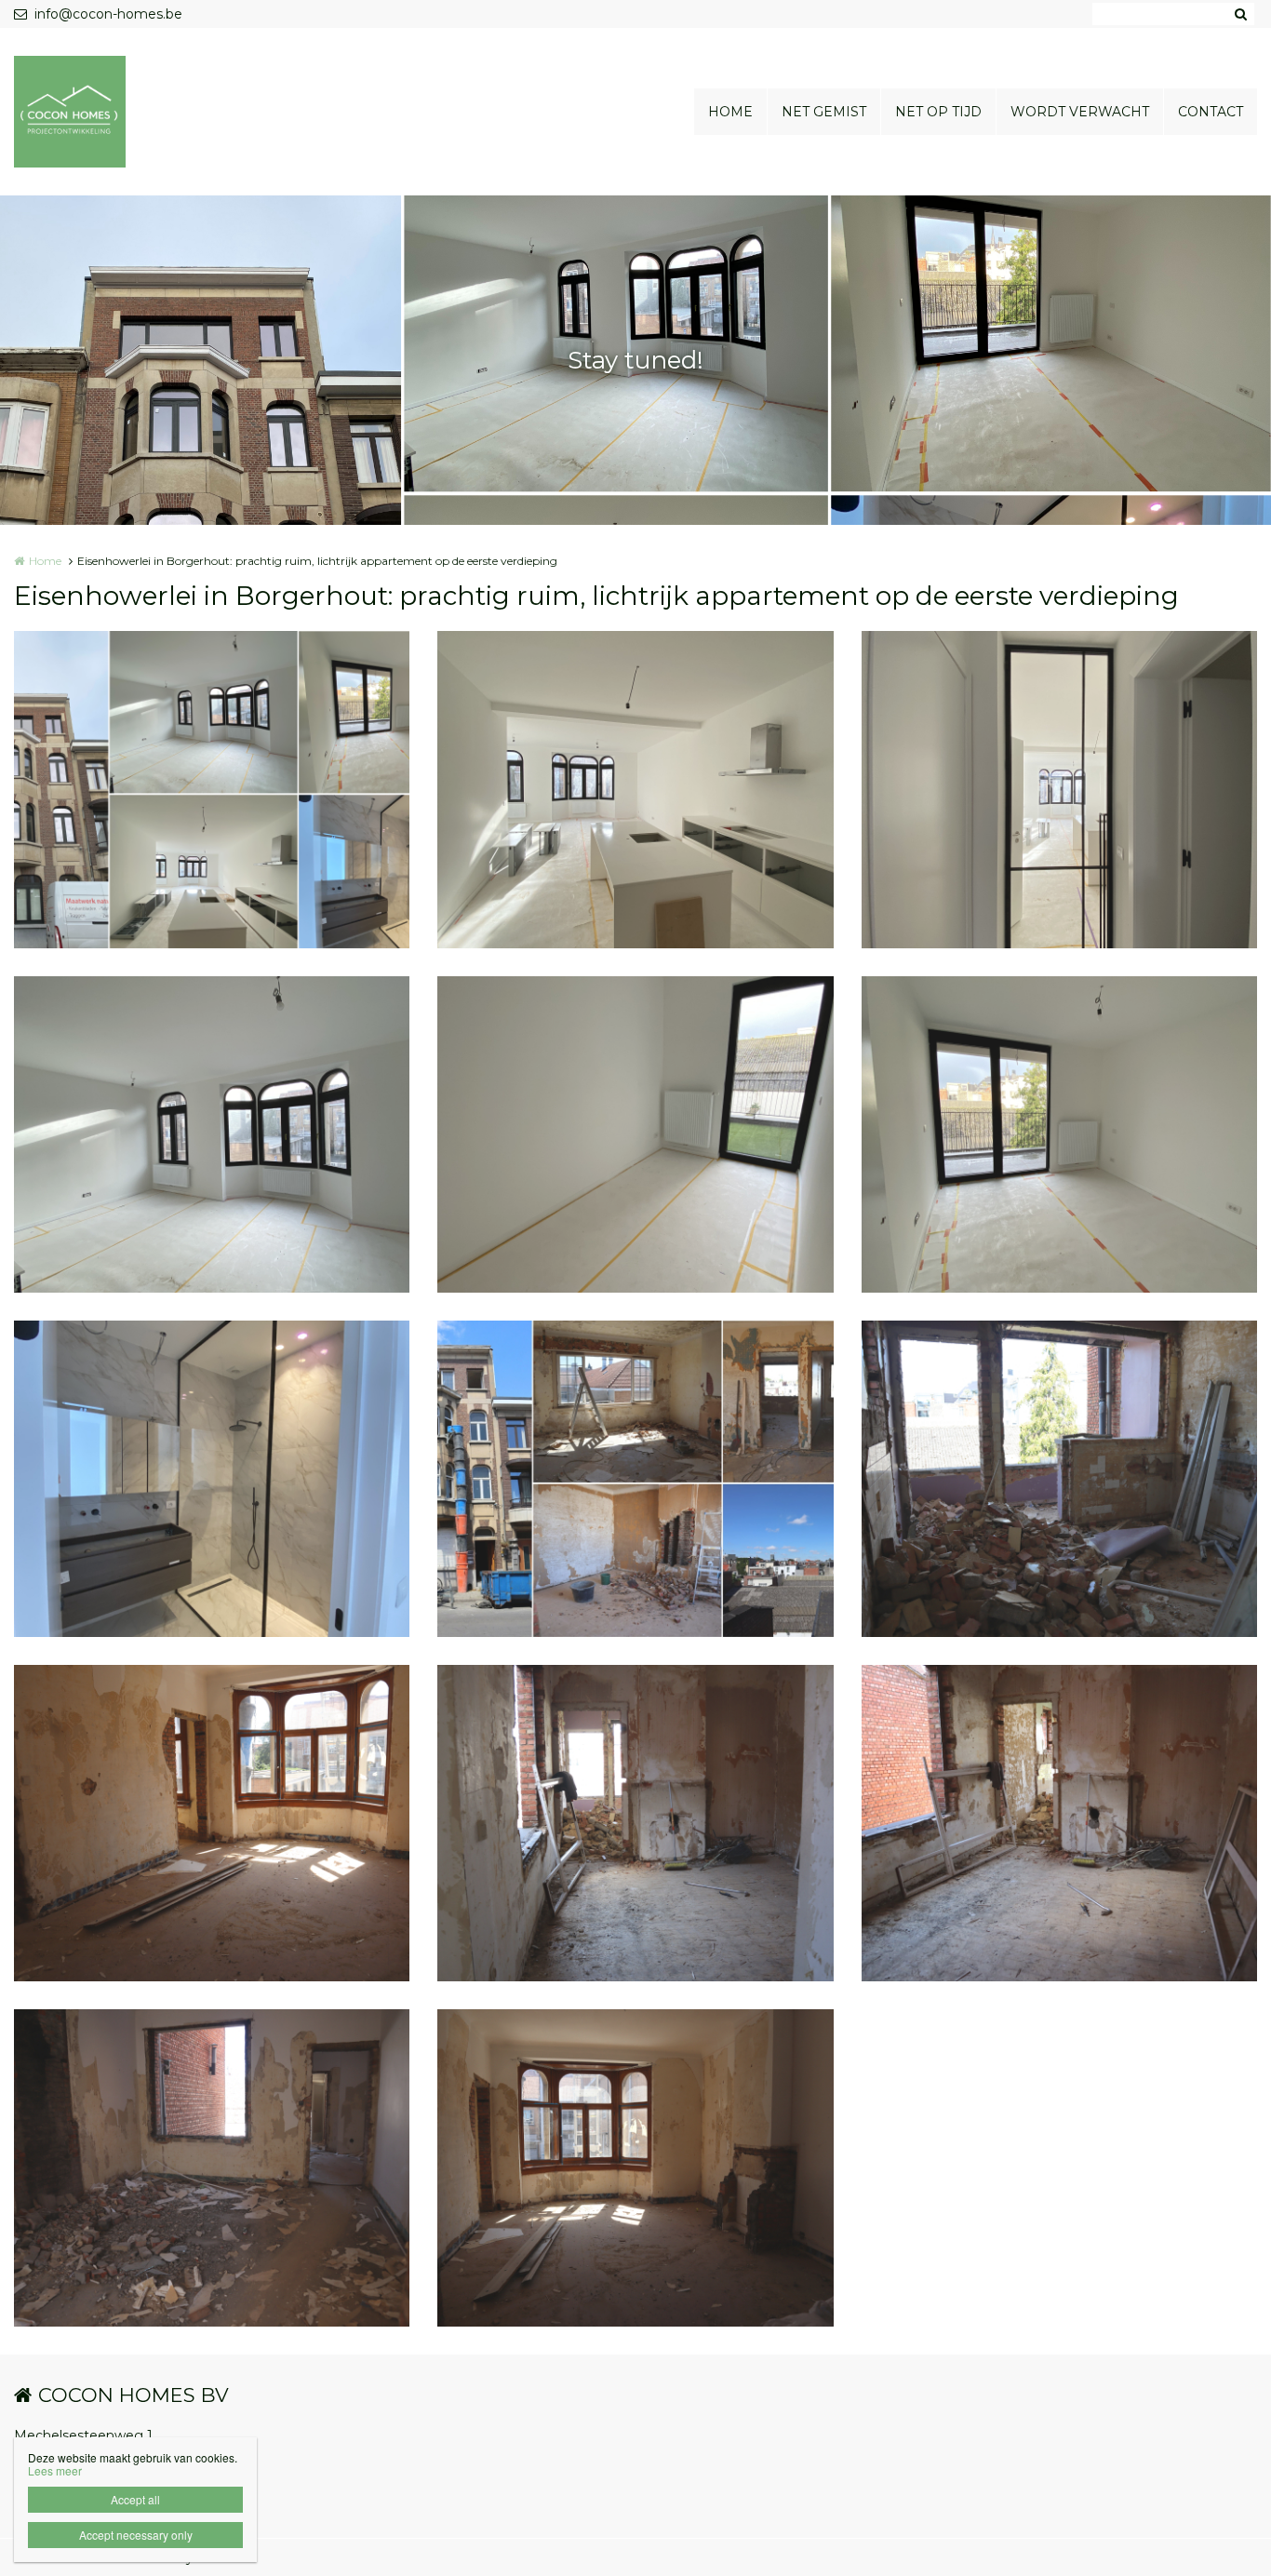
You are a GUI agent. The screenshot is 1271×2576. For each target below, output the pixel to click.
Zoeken (1240, 14)
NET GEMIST (824, 112)
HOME (730, 112)
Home (45, 561)
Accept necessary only (136, 2535)
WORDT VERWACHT (1080, 112)
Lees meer (55, 2470)
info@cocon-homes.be (108, 14)
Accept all (135, 2499)
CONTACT (1211, 112)
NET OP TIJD (938, 112)
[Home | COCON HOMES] (98, 112)
